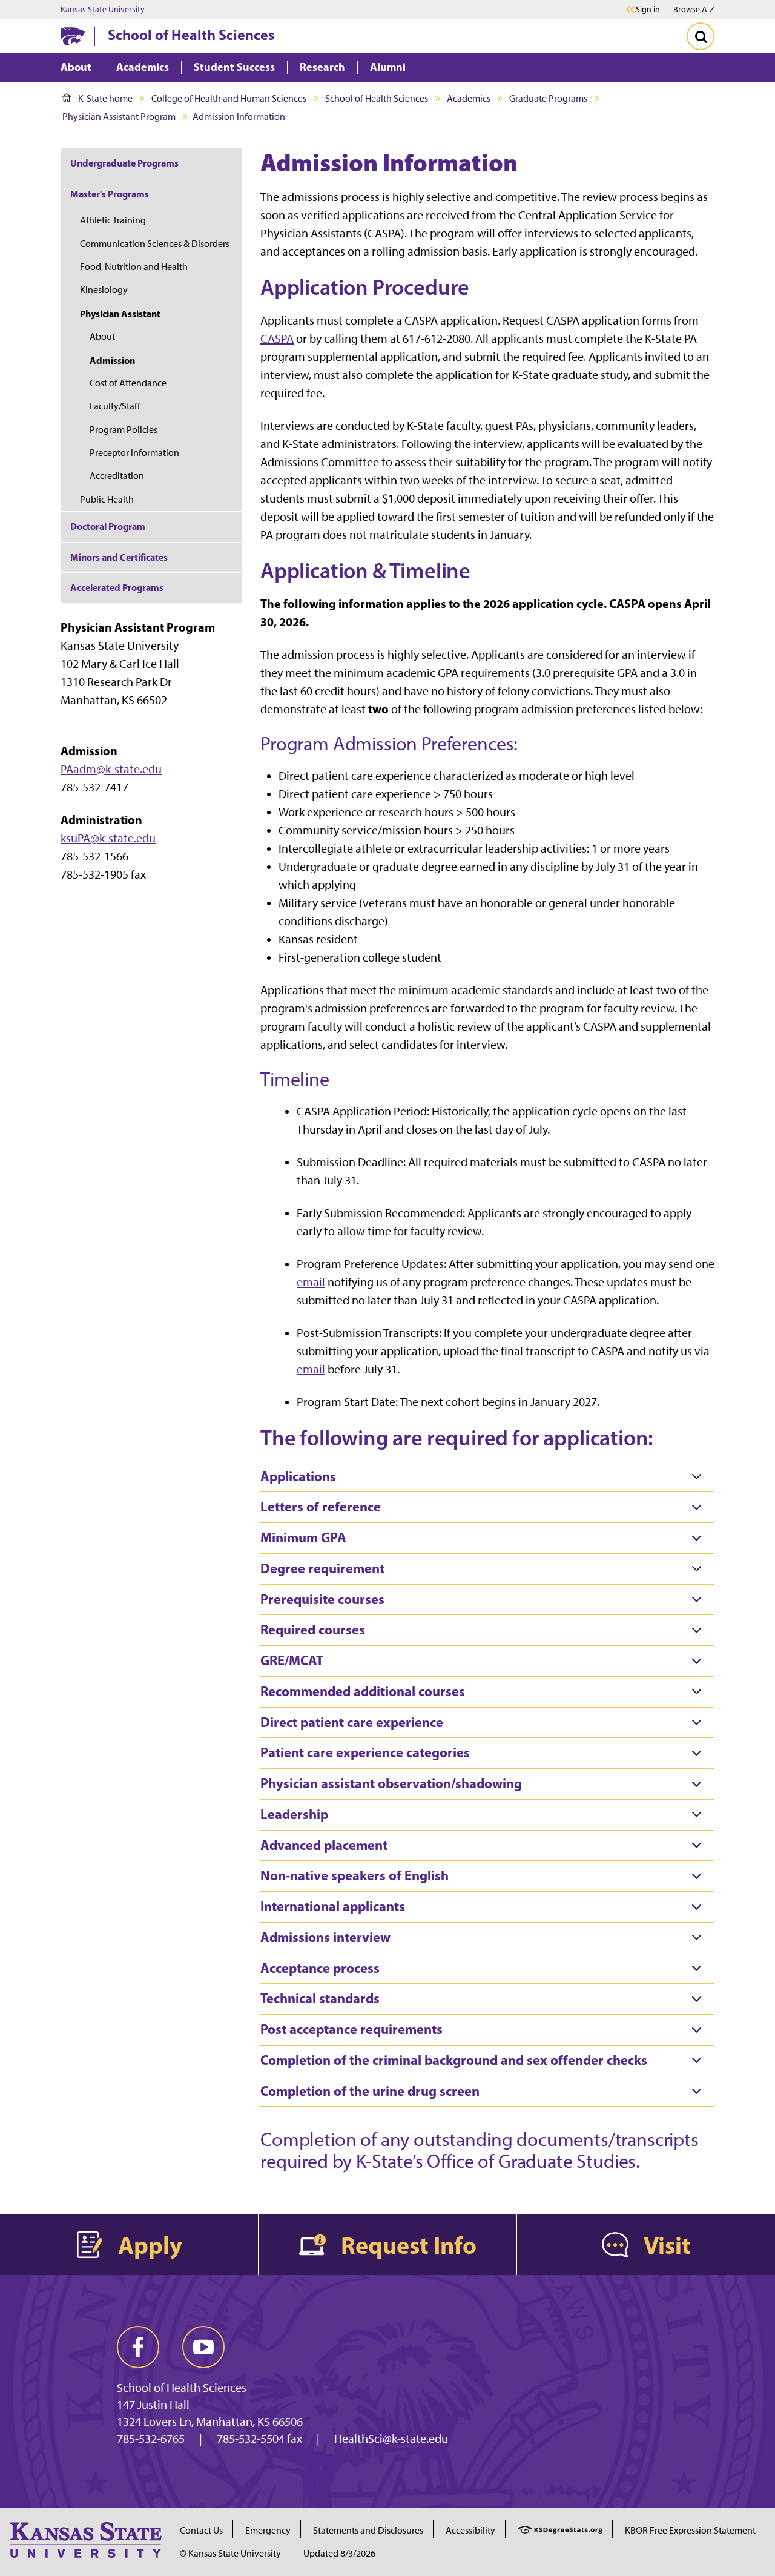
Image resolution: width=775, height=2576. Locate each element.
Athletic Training (113, 220)
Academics (469, 98)
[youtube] (203, 2347)
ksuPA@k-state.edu (108, 838)
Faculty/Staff (115, 406)
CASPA (277, 339)
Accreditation (117, 476)
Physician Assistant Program (119, 117)
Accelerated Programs (117, 587)
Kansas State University (103, 10)
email (311, 1282)
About (102, 336)
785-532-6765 (151, 2439)
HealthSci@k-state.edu (391, 2439)
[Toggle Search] (701, 36)
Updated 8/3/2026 (339, 2553)
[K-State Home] (73, 36)
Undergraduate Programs (124, 163)
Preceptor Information (134, 453)
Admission (112, 360)
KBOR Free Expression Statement (690, 2530)
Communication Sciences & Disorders (155, 244)
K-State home (105, 98)
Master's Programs (110, 194)
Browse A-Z (694, 9)
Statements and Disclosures (368, 2530)
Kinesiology (104, 290)
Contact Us (201, 2530)
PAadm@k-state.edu (111, 769)
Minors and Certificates (119, 557)
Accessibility (470, 2530)
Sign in (648, 10)
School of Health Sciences (191, 35)
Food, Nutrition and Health (134, 267)
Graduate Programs (548, 98)
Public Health (107, 499)
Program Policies (124, 430)
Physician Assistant (120, 314)
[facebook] (138, 2347)
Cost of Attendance (128, 383)
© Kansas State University (230, 2553)
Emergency (268, 2530)
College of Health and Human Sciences (229, 98)
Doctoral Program (108, 526)
